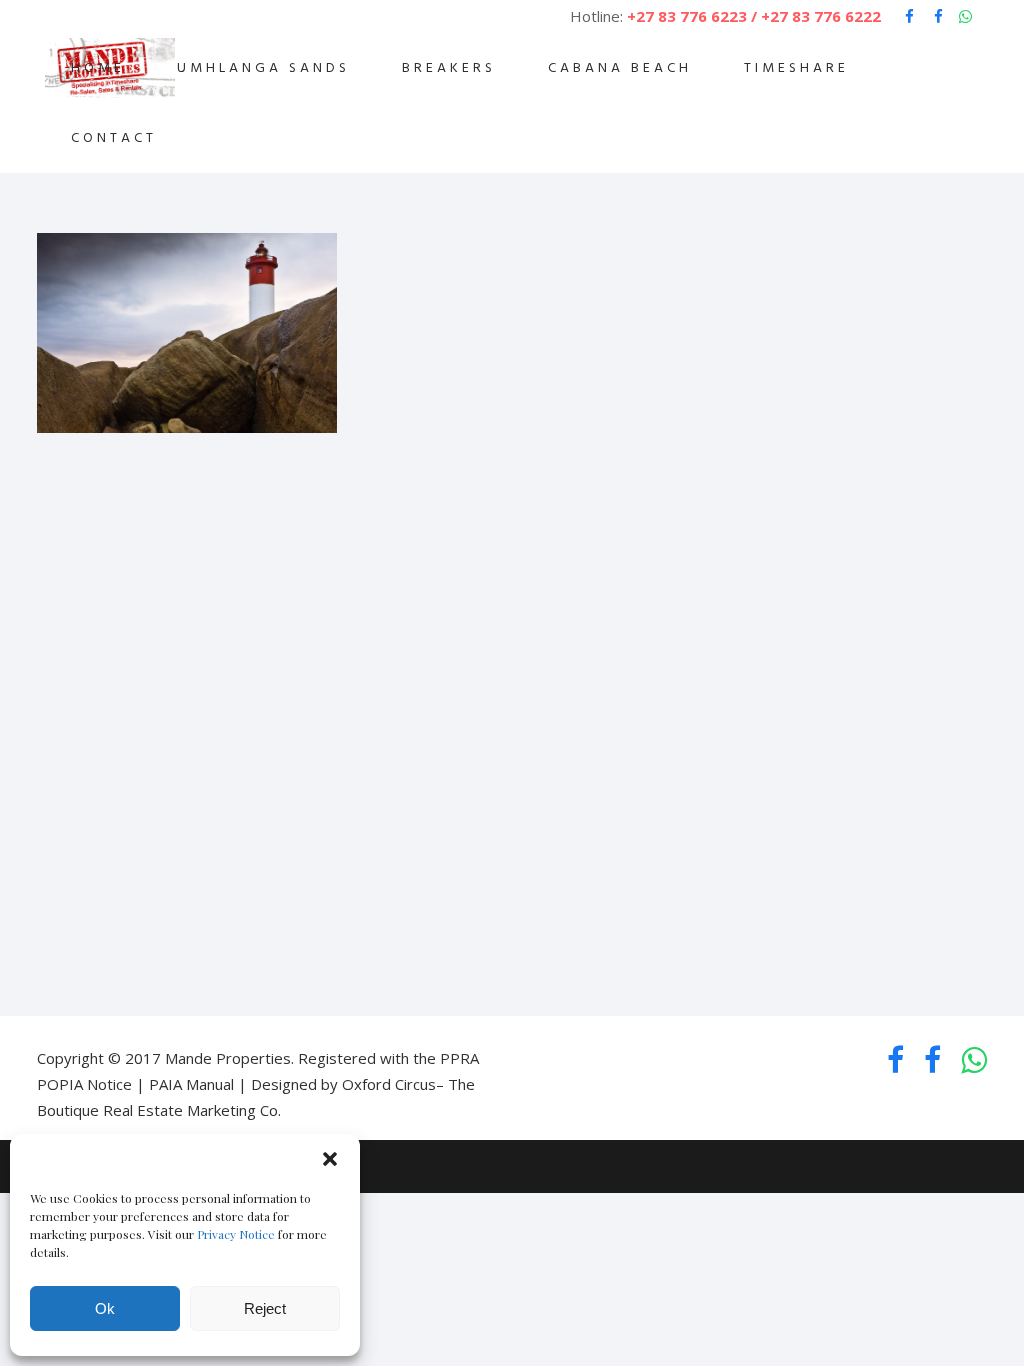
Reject (265, 1308)
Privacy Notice (236, 1234)
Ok (105, 1308)
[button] (330, 1159)
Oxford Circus (389, 1084)
